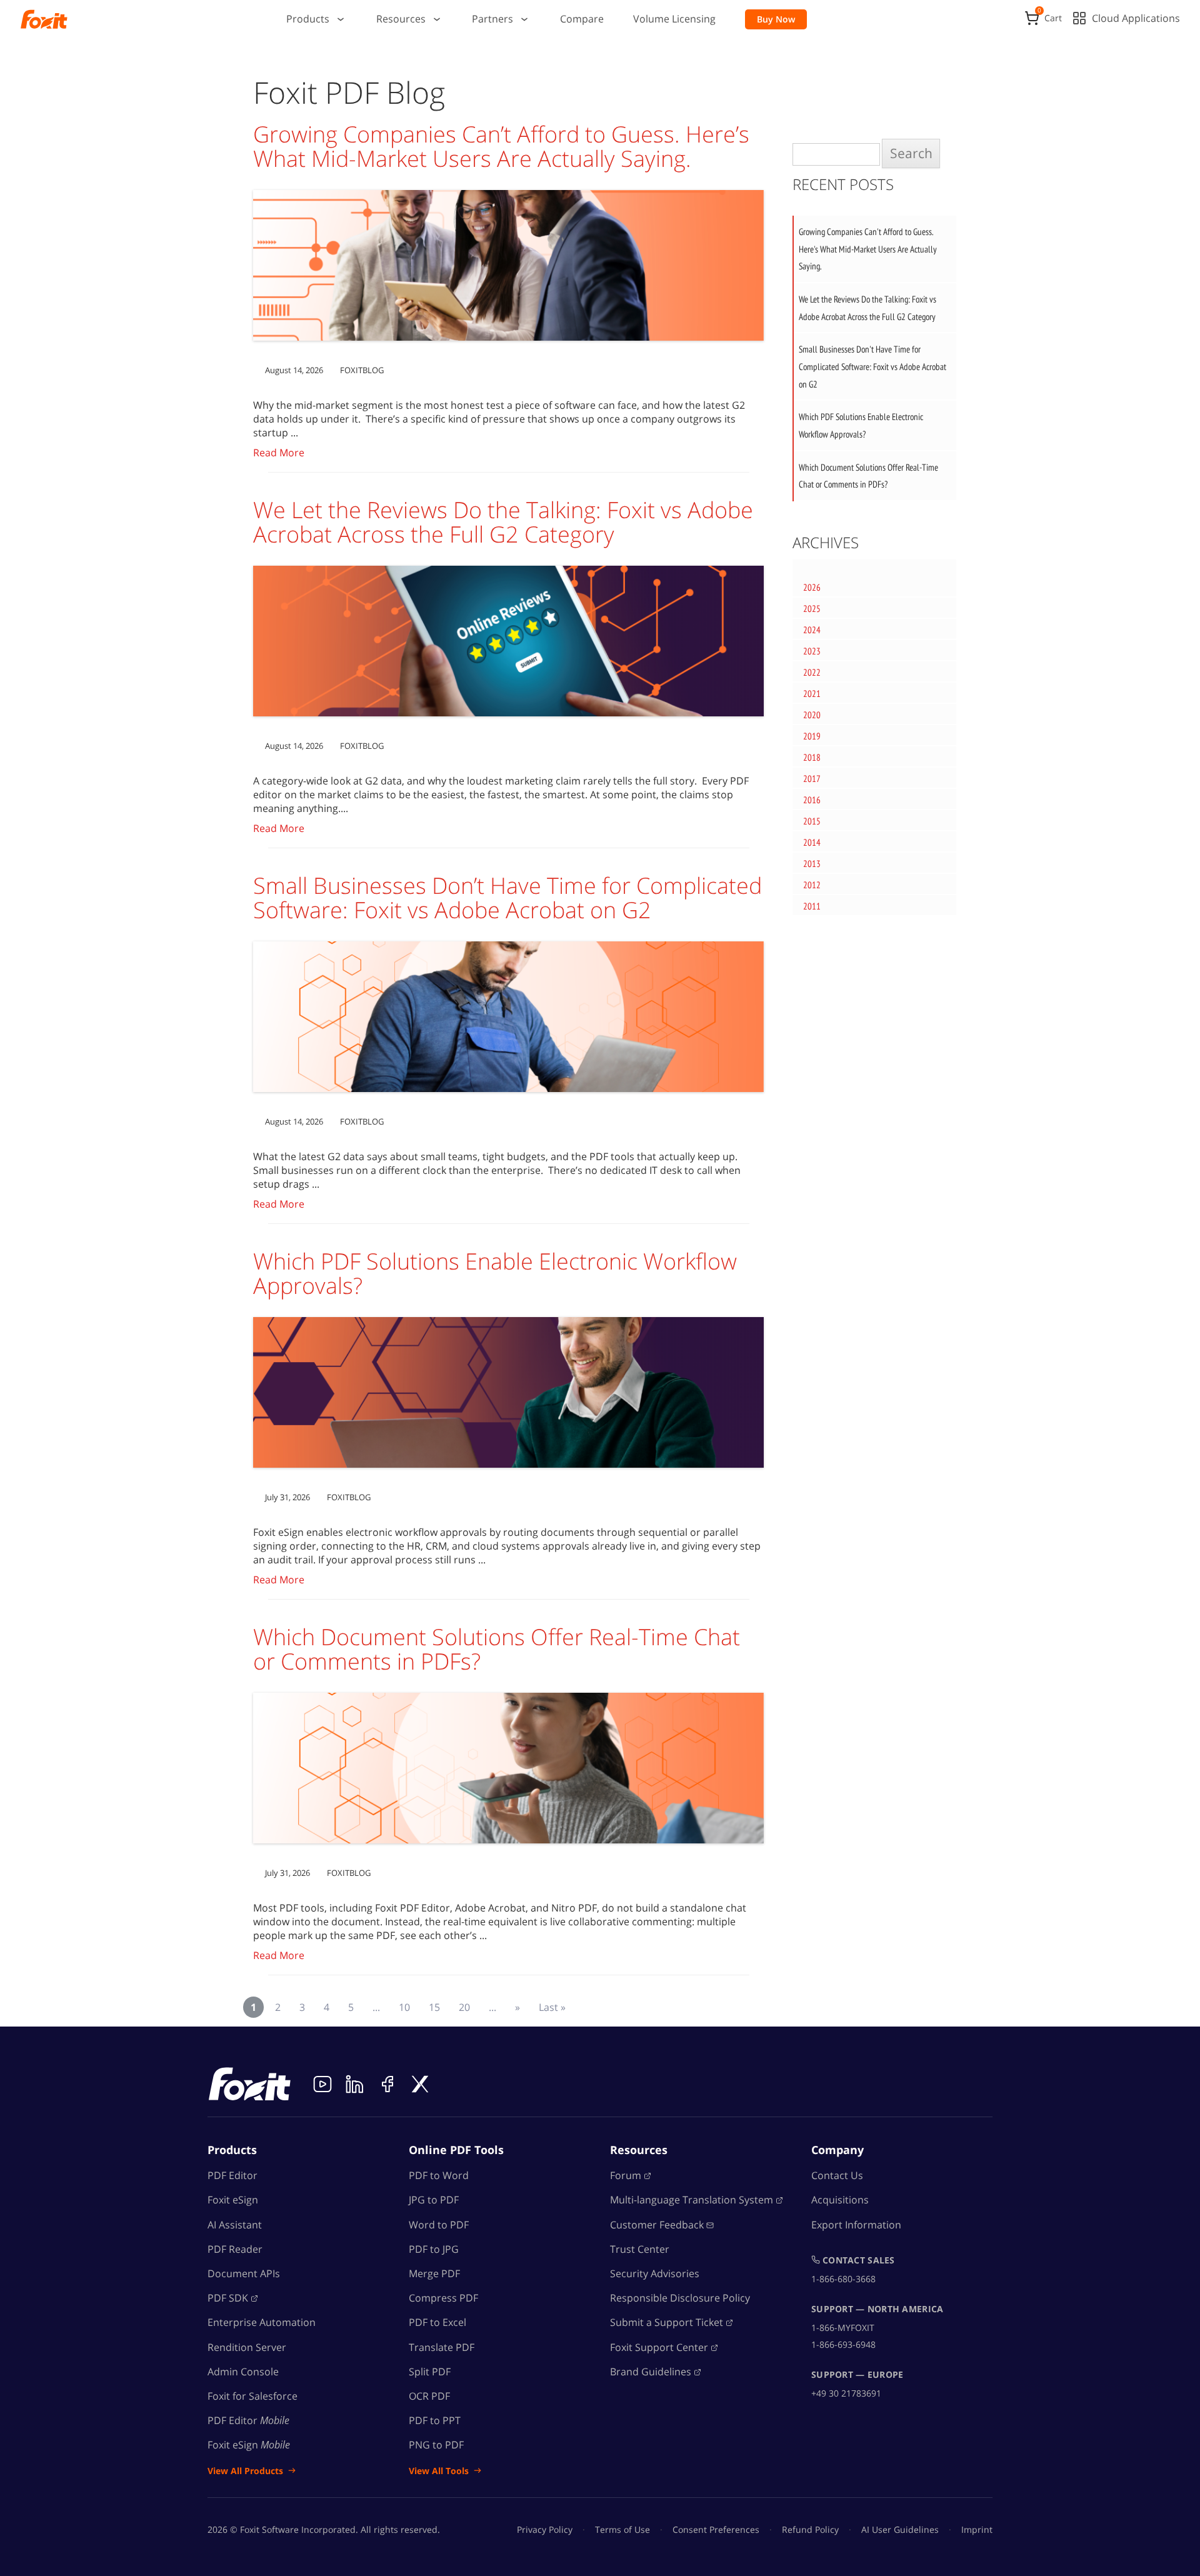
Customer (657, 2225)
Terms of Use (622, 2529)
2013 (812, 864)
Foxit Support (659, 2347)
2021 (812, 694)
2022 (812, 672)
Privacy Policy (545, 2529)
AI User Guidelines (900, 2529)
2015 (812, 821)
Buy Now (776, 19)
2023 (812, 651)
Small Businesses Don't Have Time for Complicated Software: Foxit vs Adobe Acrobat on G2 (872, 366)
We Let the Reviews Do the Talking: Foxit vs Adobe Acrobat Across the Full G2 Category (503, 522)
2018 (812, 757)
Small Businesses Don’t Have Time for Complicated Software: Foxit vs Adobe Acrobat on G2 (507, 898)
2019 (812, 736)
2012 (812, 885)
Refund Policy (810, 2529)
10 (404, 2007)
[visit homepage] (44, 19)
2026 (812, 587)
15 (434, 2007)
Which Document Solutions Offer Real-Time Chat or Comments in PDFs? (497, 1649)
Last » (552, 2007)
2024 (812, 630)
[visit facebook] (387, 2084)
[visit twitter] (420, 2084)
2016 (812, 800)
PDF (228, 2298)
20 (464, 2007)
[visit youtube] (322, 2084)
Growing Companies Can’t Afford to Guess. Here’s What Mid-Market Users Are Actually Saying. (501, 147)
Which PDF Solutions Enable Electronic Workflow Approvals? (495, 1274)
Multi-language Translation (692, 2200)
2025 (812, 609)
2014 (812, 842)
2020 (812, 715)
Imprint (977, 2529)
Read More (279, 453)
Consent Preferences (716, 2529)
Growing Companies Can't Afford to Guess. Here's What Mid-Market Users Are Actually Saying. (868, 249)
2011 (812, 906)
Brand (651, 2372)
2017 (812, 779)
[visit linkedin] (355, 2084)
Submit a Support (667, 2322)
